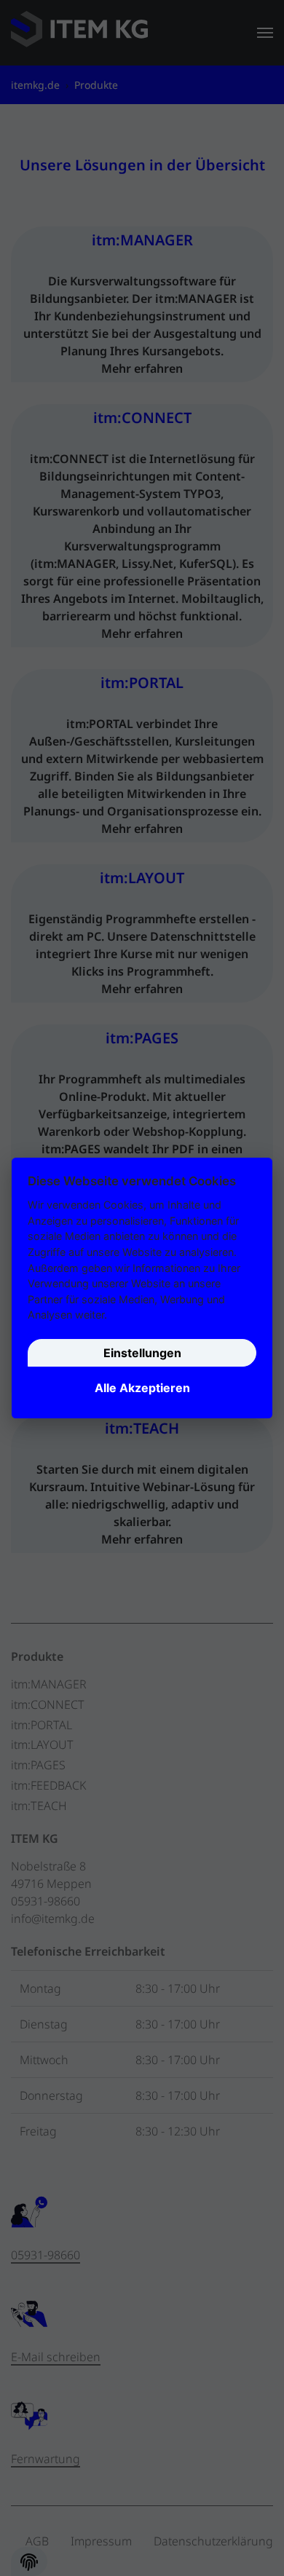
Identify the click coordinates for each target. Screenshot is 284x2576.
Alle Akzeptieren (142, 1388)
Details (127, 1315)
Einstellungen (142, 1354)
